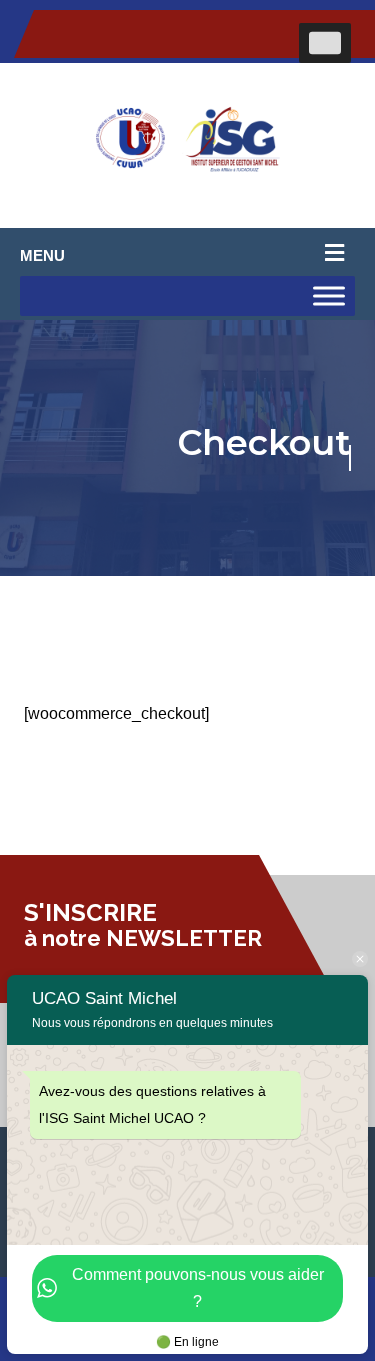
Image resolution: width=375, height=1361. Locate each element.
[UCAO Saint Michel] (187, 145)
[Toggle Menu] (325, 43)
